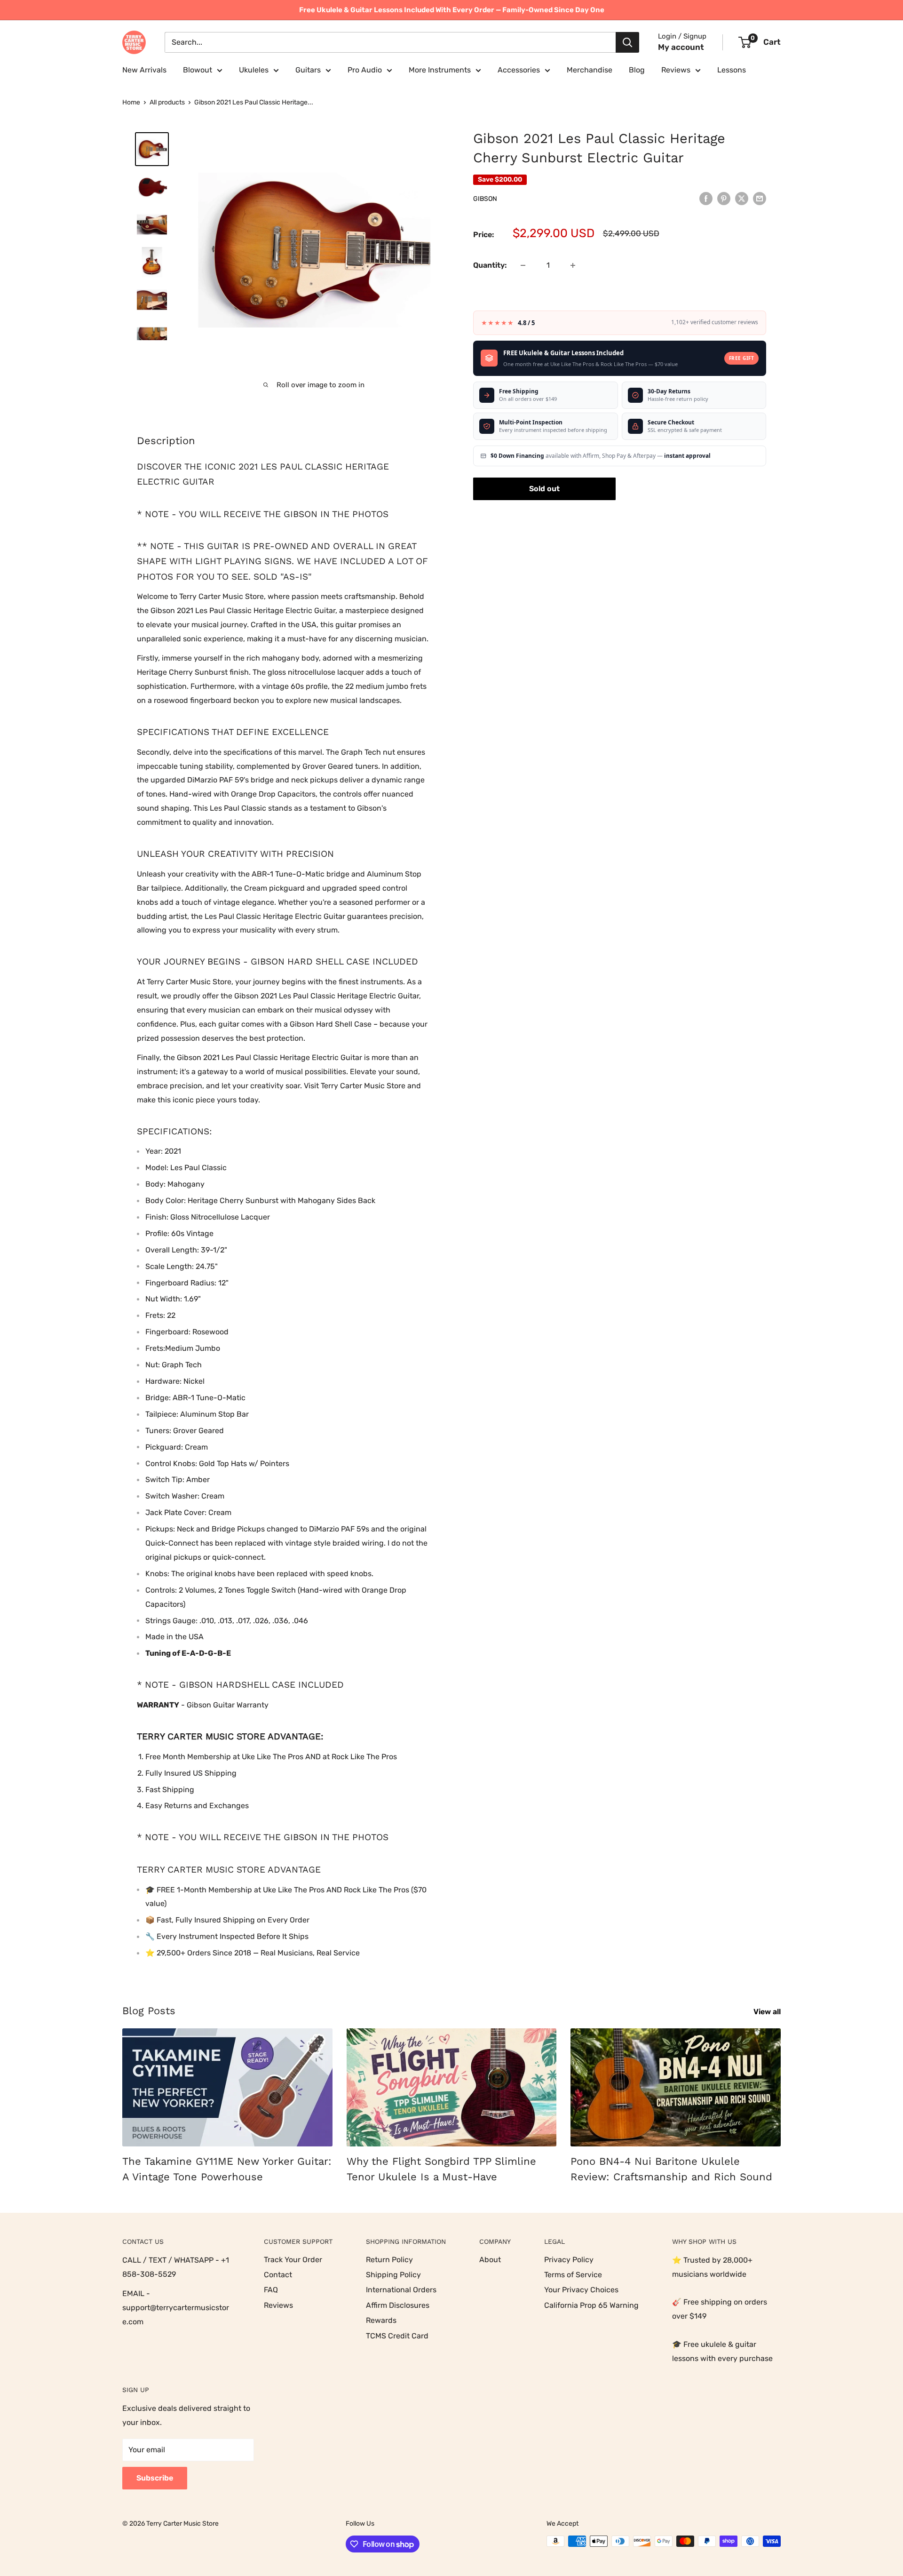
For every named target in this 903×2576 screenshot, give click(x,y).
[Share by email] (760, 198)
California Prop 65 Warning (591, 2305)
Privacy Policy (569, 2260)
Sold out (544, 489)
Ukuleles (254, 70)
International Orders (401, 2290)
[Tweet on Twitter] (742, 198)
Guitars (308, 70)
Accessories (519, 70)
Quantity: (490, 265)
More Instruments (440, 70)
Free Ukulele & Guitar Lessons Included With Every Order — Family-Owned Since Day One (452, 10)
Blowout (198, 70)
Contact (278, 2275)
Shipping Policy (393, 2275)
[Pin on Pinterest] (724, 198)
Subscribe (155, 2478)
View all (768, 2012)
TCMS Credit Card (397, 2336)
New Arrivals (144, 70)
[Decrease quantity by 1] (523, 265)
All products (167, 102)
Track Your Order (293, 2260)
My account (681, 47)
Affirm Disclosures (398, 2305)
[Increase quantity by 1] (573, 265)
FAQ (271, 2290)
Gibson (485, 199)
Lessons (732, 70)
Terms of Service (573, 2275)
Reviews (676, 70)
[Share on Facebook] (706, 198)
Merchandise (590, 70)
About (490, 2260)
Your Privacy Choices (581, 2290)
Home (131, 102)
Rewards (381, 2320)
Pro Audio (365, 70)
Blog (637, 70)
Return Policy (389, 2260)
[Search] (627, 42)
